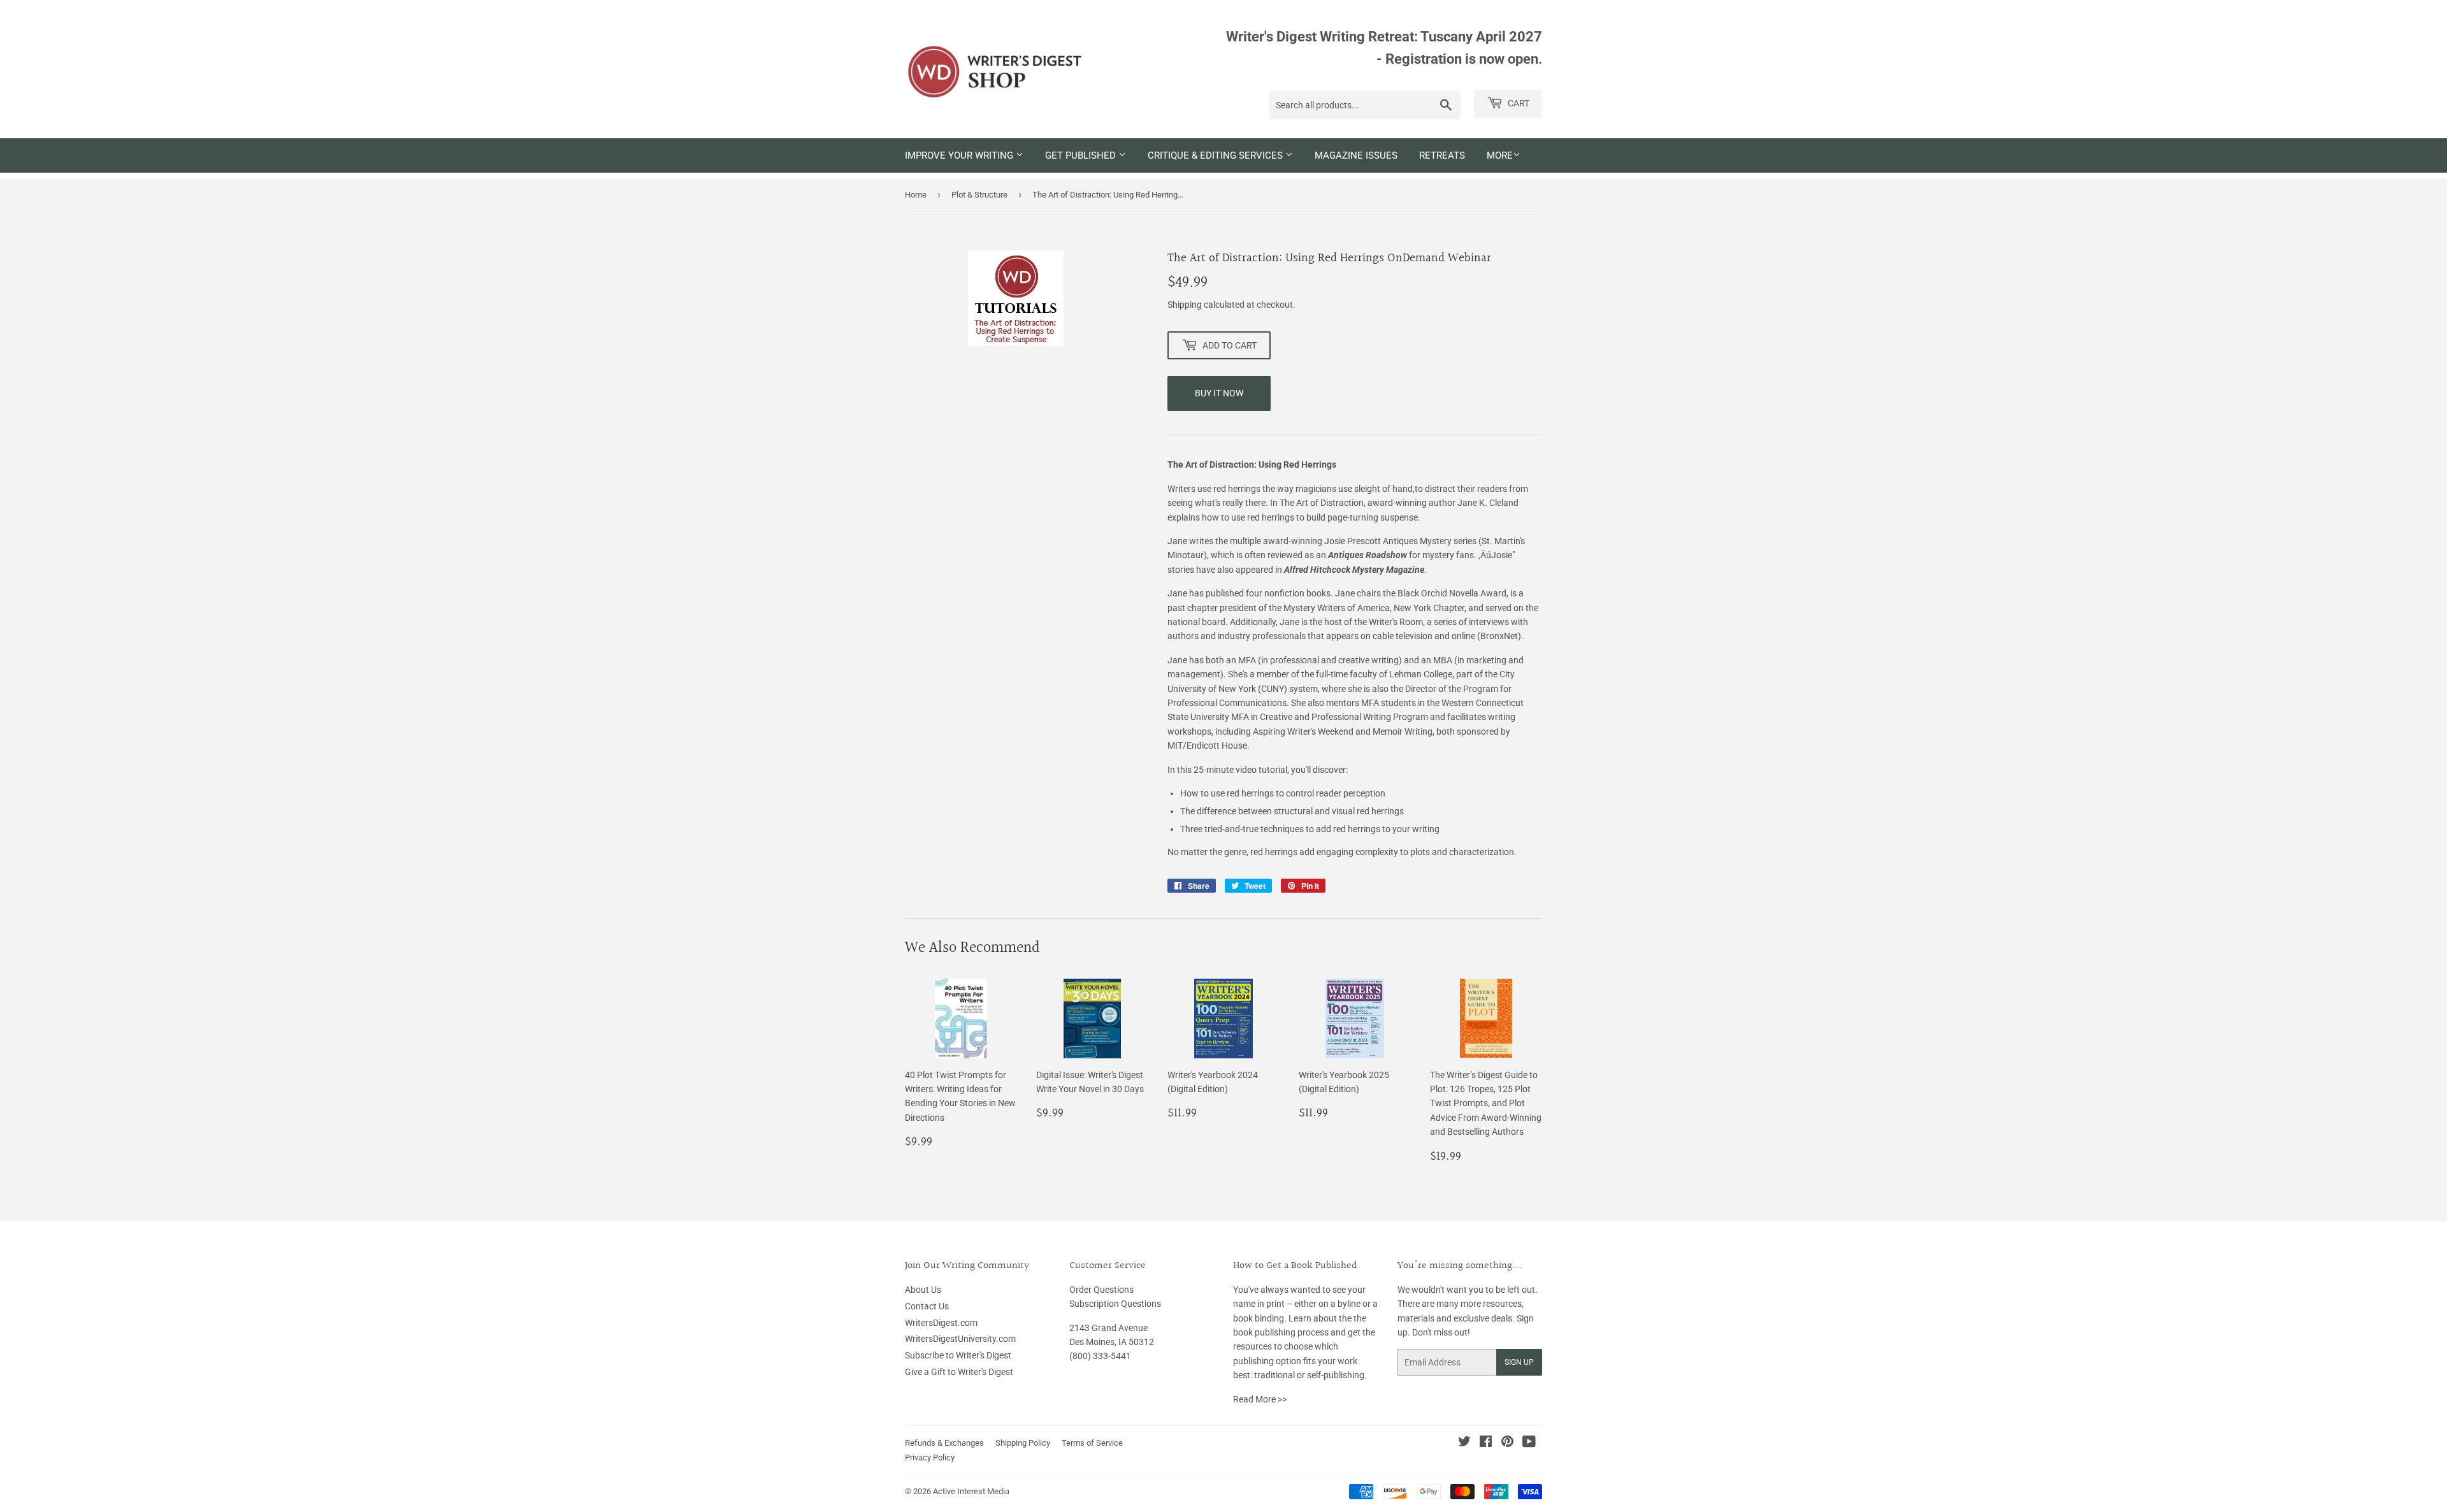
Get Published (1082, 155)
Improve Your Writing (960, 155)
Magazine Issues (1356, 155)
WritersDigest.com (941, 1323)
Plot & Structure (979, 195)
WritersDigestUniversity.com (960, 1339)
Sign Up (1519, 1362)
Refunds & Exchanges (944, 1443)
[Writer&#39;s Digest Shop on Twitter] (1464, 1443)
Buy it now (1219, 393)
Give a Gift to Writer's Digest (959, 1372)
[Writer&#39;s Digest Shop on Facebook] (1486, 1443)
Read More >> (1260, 1399)
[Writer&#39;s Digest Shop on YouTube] (1529, 1443)
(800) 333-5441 (1100, 1356)
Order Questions (1101, 1290)
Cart (1518, 103)
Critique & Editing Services (1216, 155)
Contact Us (927, 1306)
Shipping (1185, 305)
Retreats (1442, 155)
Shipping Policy (1023, 1443)
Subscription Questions (1115, 1304)
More (1500, 155)
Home (916, 195)
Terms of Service (1092, 1443)
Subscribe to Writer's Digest (958, 1355)
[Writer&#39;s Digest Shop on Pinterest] (1507, 1443)
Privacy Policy (930, 1458)
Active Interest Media (971, 1491)
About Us (923, 1290)
